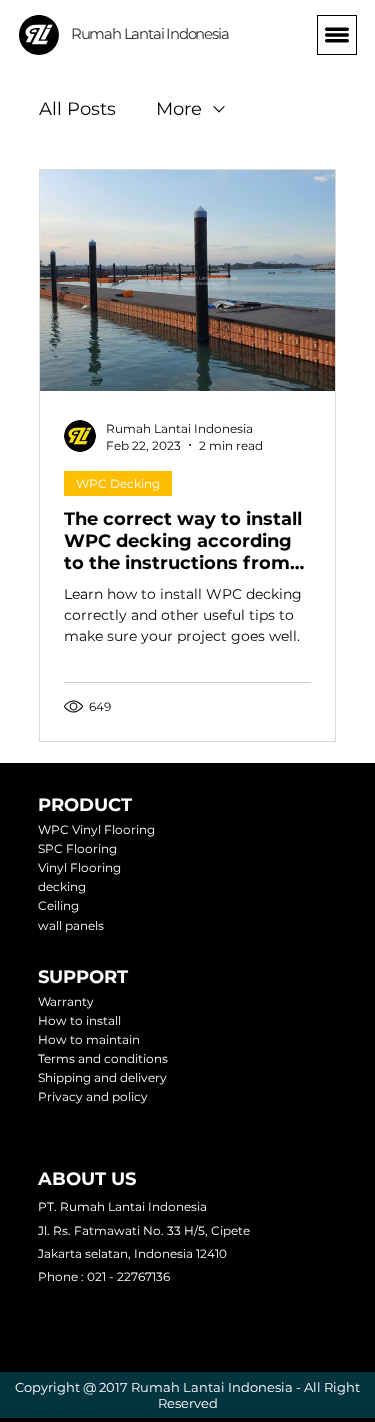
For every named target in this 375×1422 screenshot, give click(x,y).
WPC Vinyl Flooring (96, 829)
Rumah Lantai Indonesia (150, 34)
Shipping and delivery (102, 1077)
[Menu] (337, 35)
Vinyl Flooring (79, 867)
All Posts (77, 109)
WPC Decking (118, 483)
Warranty (66, 1001)
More (179, 109)
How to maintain (89, 1039)
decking (62, 886)
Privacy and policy (93, 1096)
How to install (79, 1020)
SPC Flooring (77, 848)
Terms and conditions (103, 1058)
